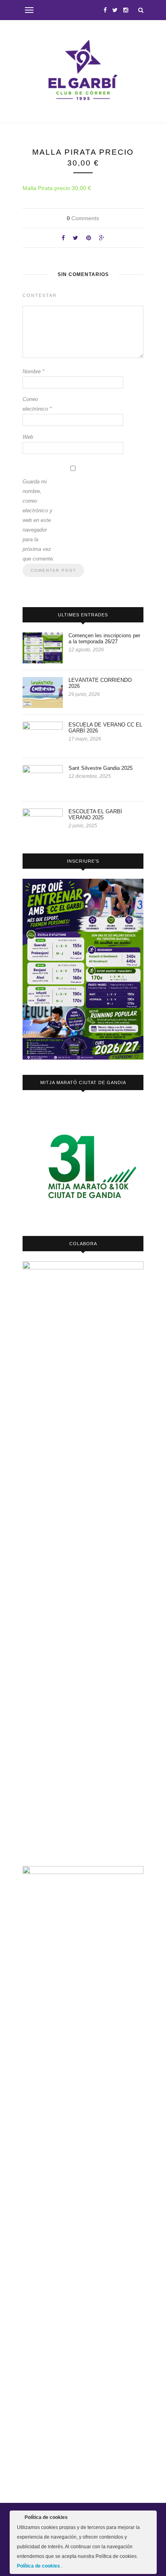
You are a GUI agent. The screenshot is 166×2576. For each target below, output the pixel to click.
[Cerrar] (150, 2519)
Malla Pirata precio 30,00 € (57, 188)
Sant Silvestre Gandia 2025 (101, 768)
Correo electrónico (37, 404)
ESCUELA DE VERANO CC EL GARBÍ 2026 (105, 728)
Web (28, 437)
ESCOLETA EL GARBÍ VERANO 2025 (95, 814)
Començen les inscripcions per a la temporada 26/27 (104, 638)
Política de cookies (39, 2566)
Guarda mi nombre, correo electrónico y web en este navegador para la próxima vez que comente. (38, 520)
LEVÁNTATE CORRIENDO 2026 (100, 683)
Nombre (33, 371)
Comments (83, 218)
